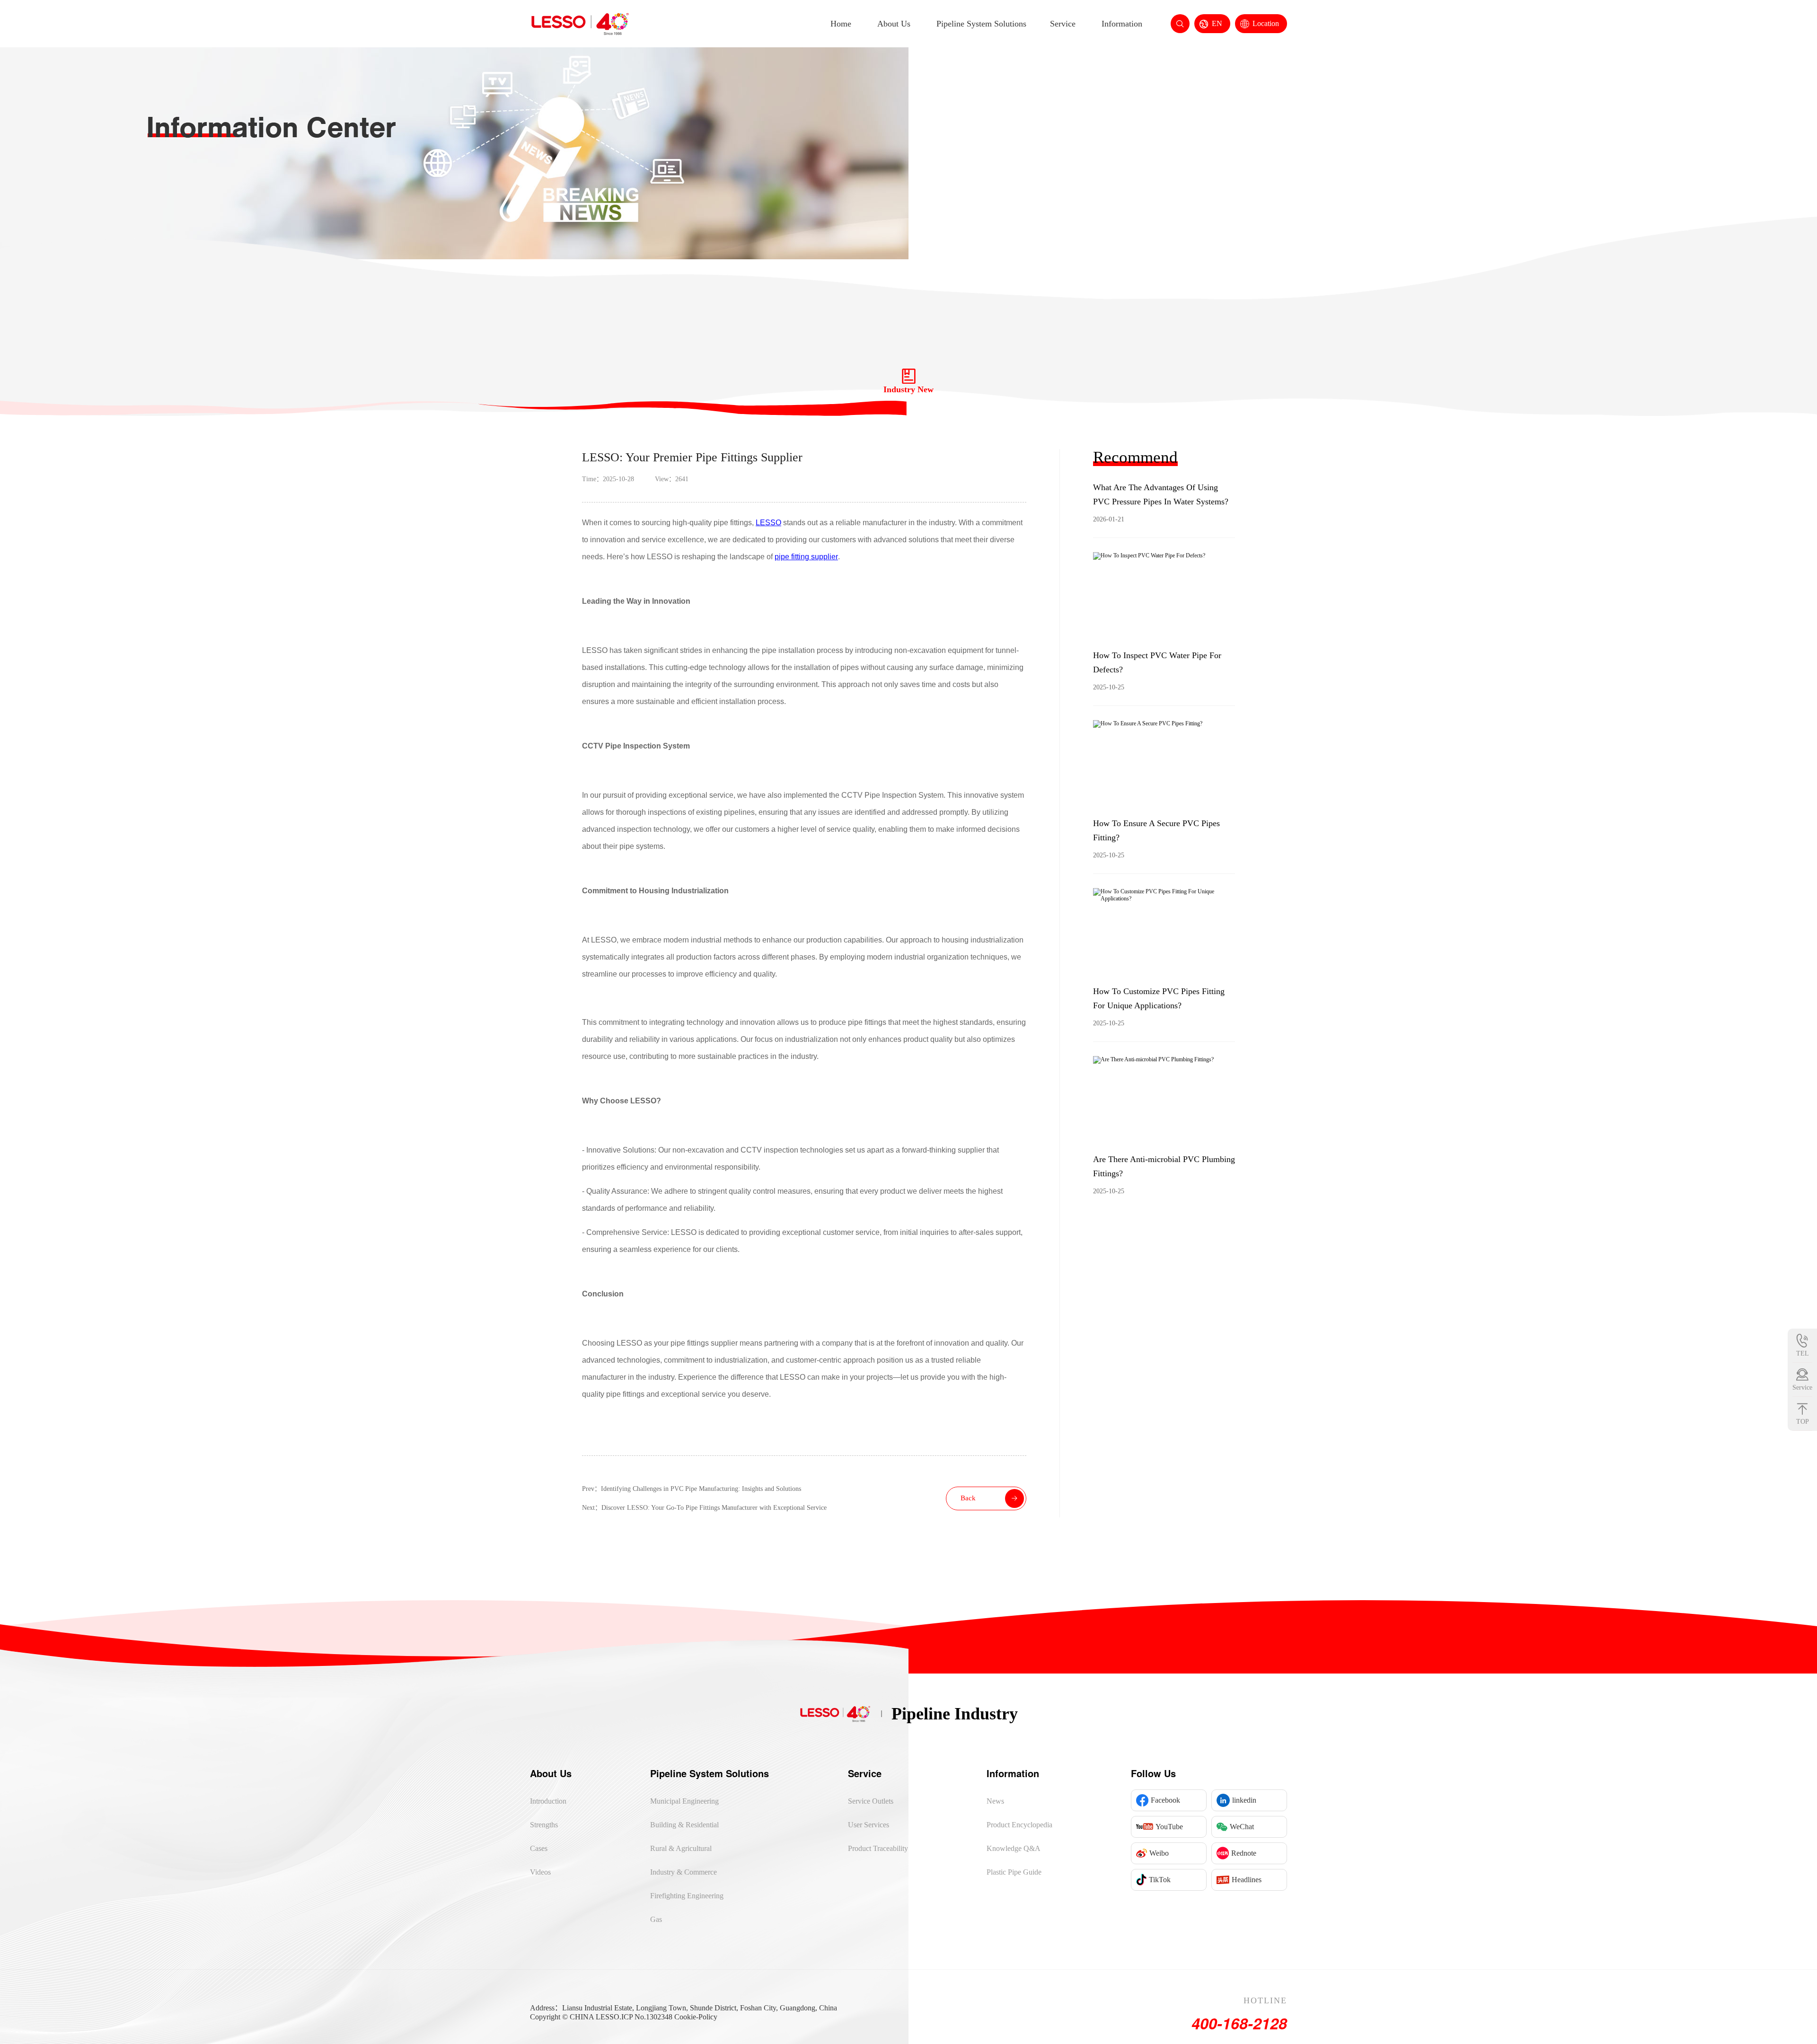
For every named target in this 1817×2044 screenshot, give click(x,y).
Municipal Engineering (684, 1801)
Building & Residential (684, 1825)
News (995, 1801)
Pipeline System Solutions (981, 24)
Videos (540, 1872)
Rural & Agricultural (681, 1848)
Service (1063, 24)
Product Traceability (878, 1848)
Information (1122, 24)
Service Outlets (871, 1801)
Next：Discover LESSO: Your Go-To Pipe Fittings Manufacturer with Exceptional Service (704, 1508)
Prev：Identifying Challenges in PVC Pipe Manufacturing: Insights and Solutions (692, 1489)
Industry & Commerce (684, 1872)
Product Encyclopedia (1019, 1825)
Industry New (1671, 229)
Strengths (544, 1825)
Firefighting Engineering (687, 1896)
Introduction (548, 1801)
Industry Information (1616, 229)
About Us (894, 24)
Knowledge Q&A (1014, 1848)
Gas (656, 1919)
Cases (539, 1848)
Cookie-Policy (696, 2017)
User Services (869, 1825)
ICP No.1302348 (647, 2017)
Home (841, 24)
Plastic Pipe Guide (1014, 1872)
